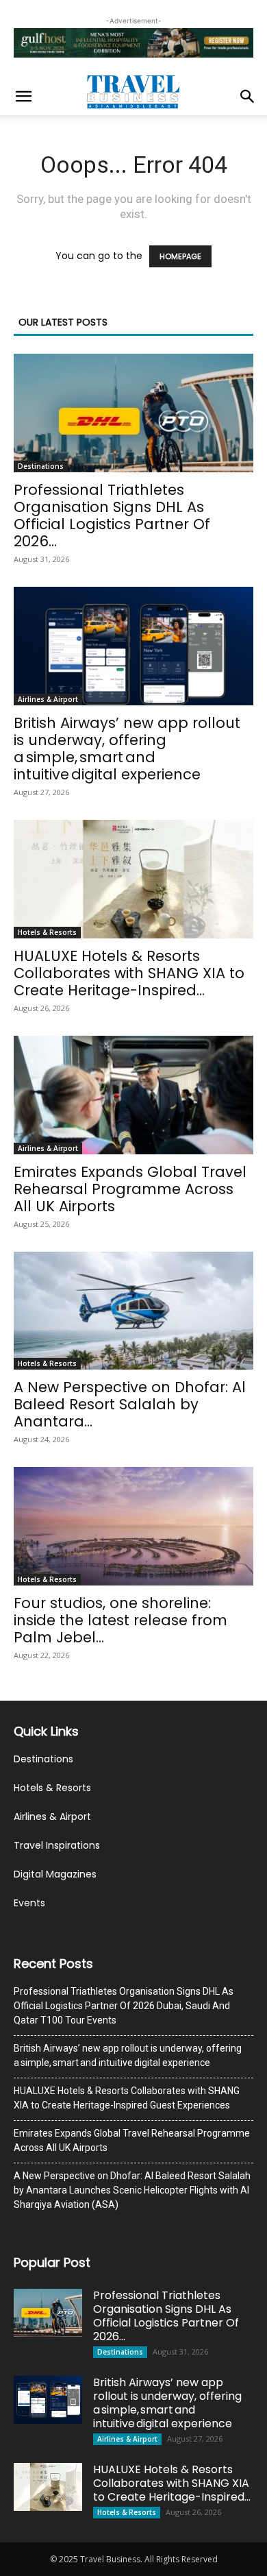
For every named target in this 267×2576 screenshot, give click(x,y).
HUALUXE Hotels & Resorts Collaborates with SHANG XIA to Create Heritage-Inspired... (129, 973)
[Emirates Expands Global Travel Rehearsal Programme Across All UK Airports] (133, 1095)
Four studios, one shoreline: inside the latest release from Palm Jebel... (120, 1620)
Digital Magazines (55, 1874)
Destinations (41, 466)
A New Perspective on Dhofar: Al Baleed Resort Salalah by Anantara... (130, 1404)
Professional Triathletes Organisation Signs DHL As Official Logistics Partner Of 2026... (112, 515)
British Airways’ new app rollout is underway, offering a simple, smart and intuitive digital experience (127, 749)
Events (29, 1903)
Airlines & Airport (48, 699)
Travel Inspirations (57, 1845)
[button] (23, 97)
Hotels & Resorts (47, 932)
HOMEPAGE (180, 256)
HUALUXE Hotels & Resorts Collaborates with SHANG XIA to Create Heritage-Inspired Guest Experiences (127, 2098)
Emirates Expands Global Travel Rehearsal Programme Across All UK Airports (130, 1189)
